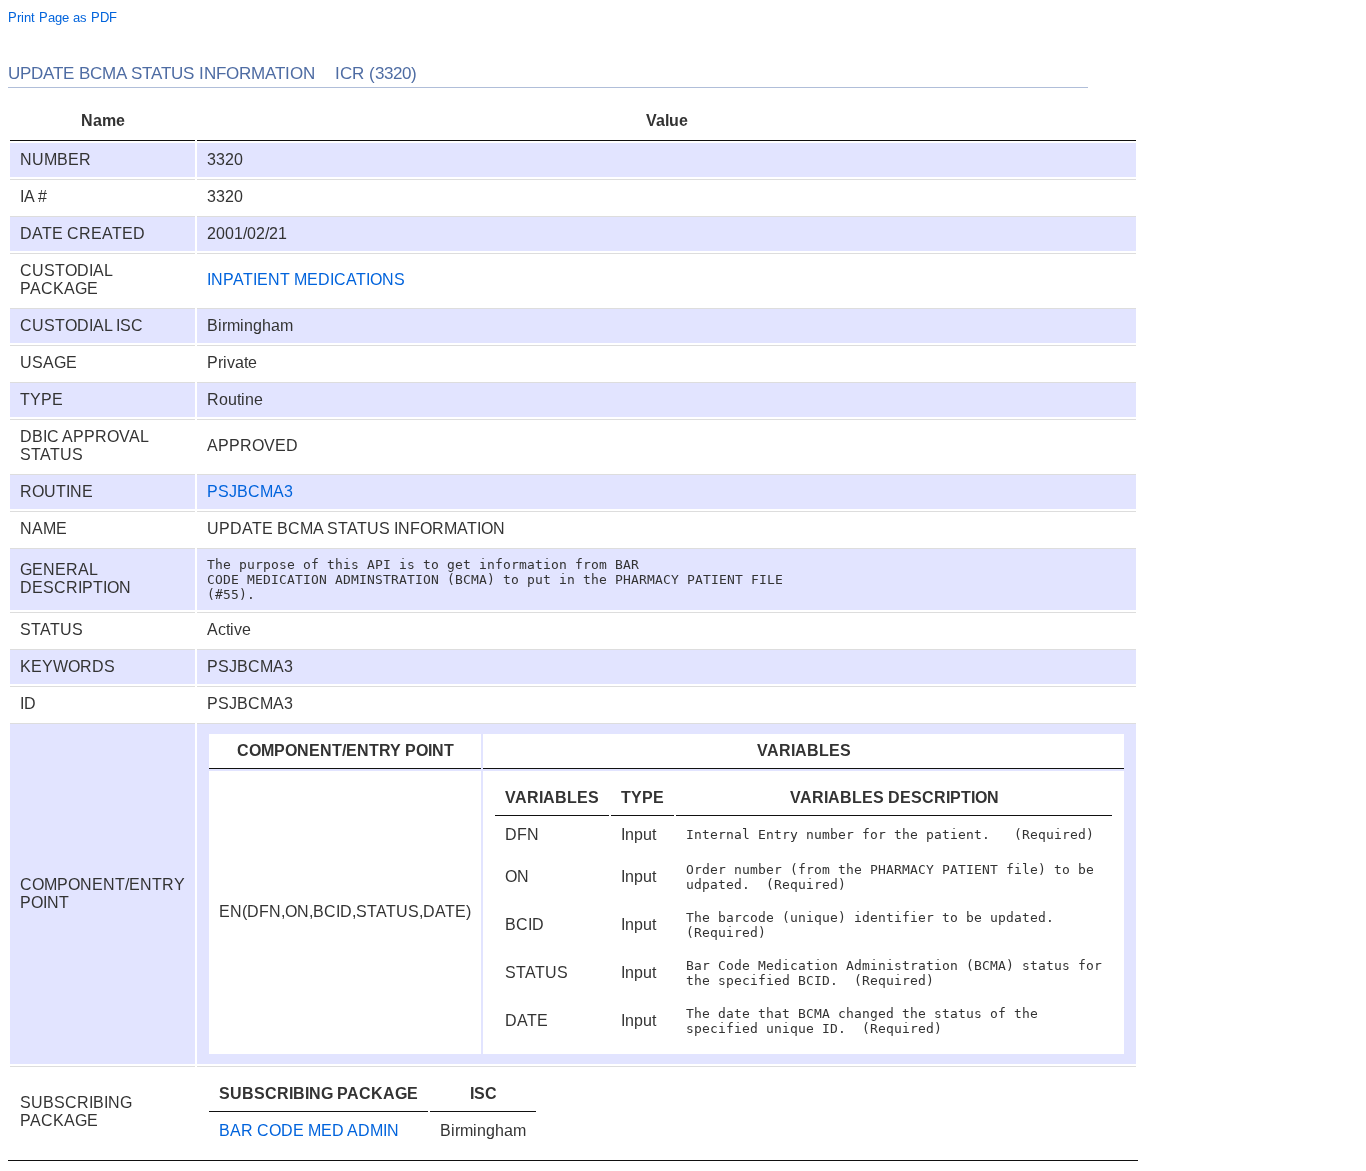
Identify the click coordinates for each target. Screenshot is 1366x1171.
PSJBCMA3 (250, 491)
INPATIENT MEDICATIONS (306, 279)
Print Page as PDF (62, 17)
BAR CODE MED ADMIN (309, 1130)
